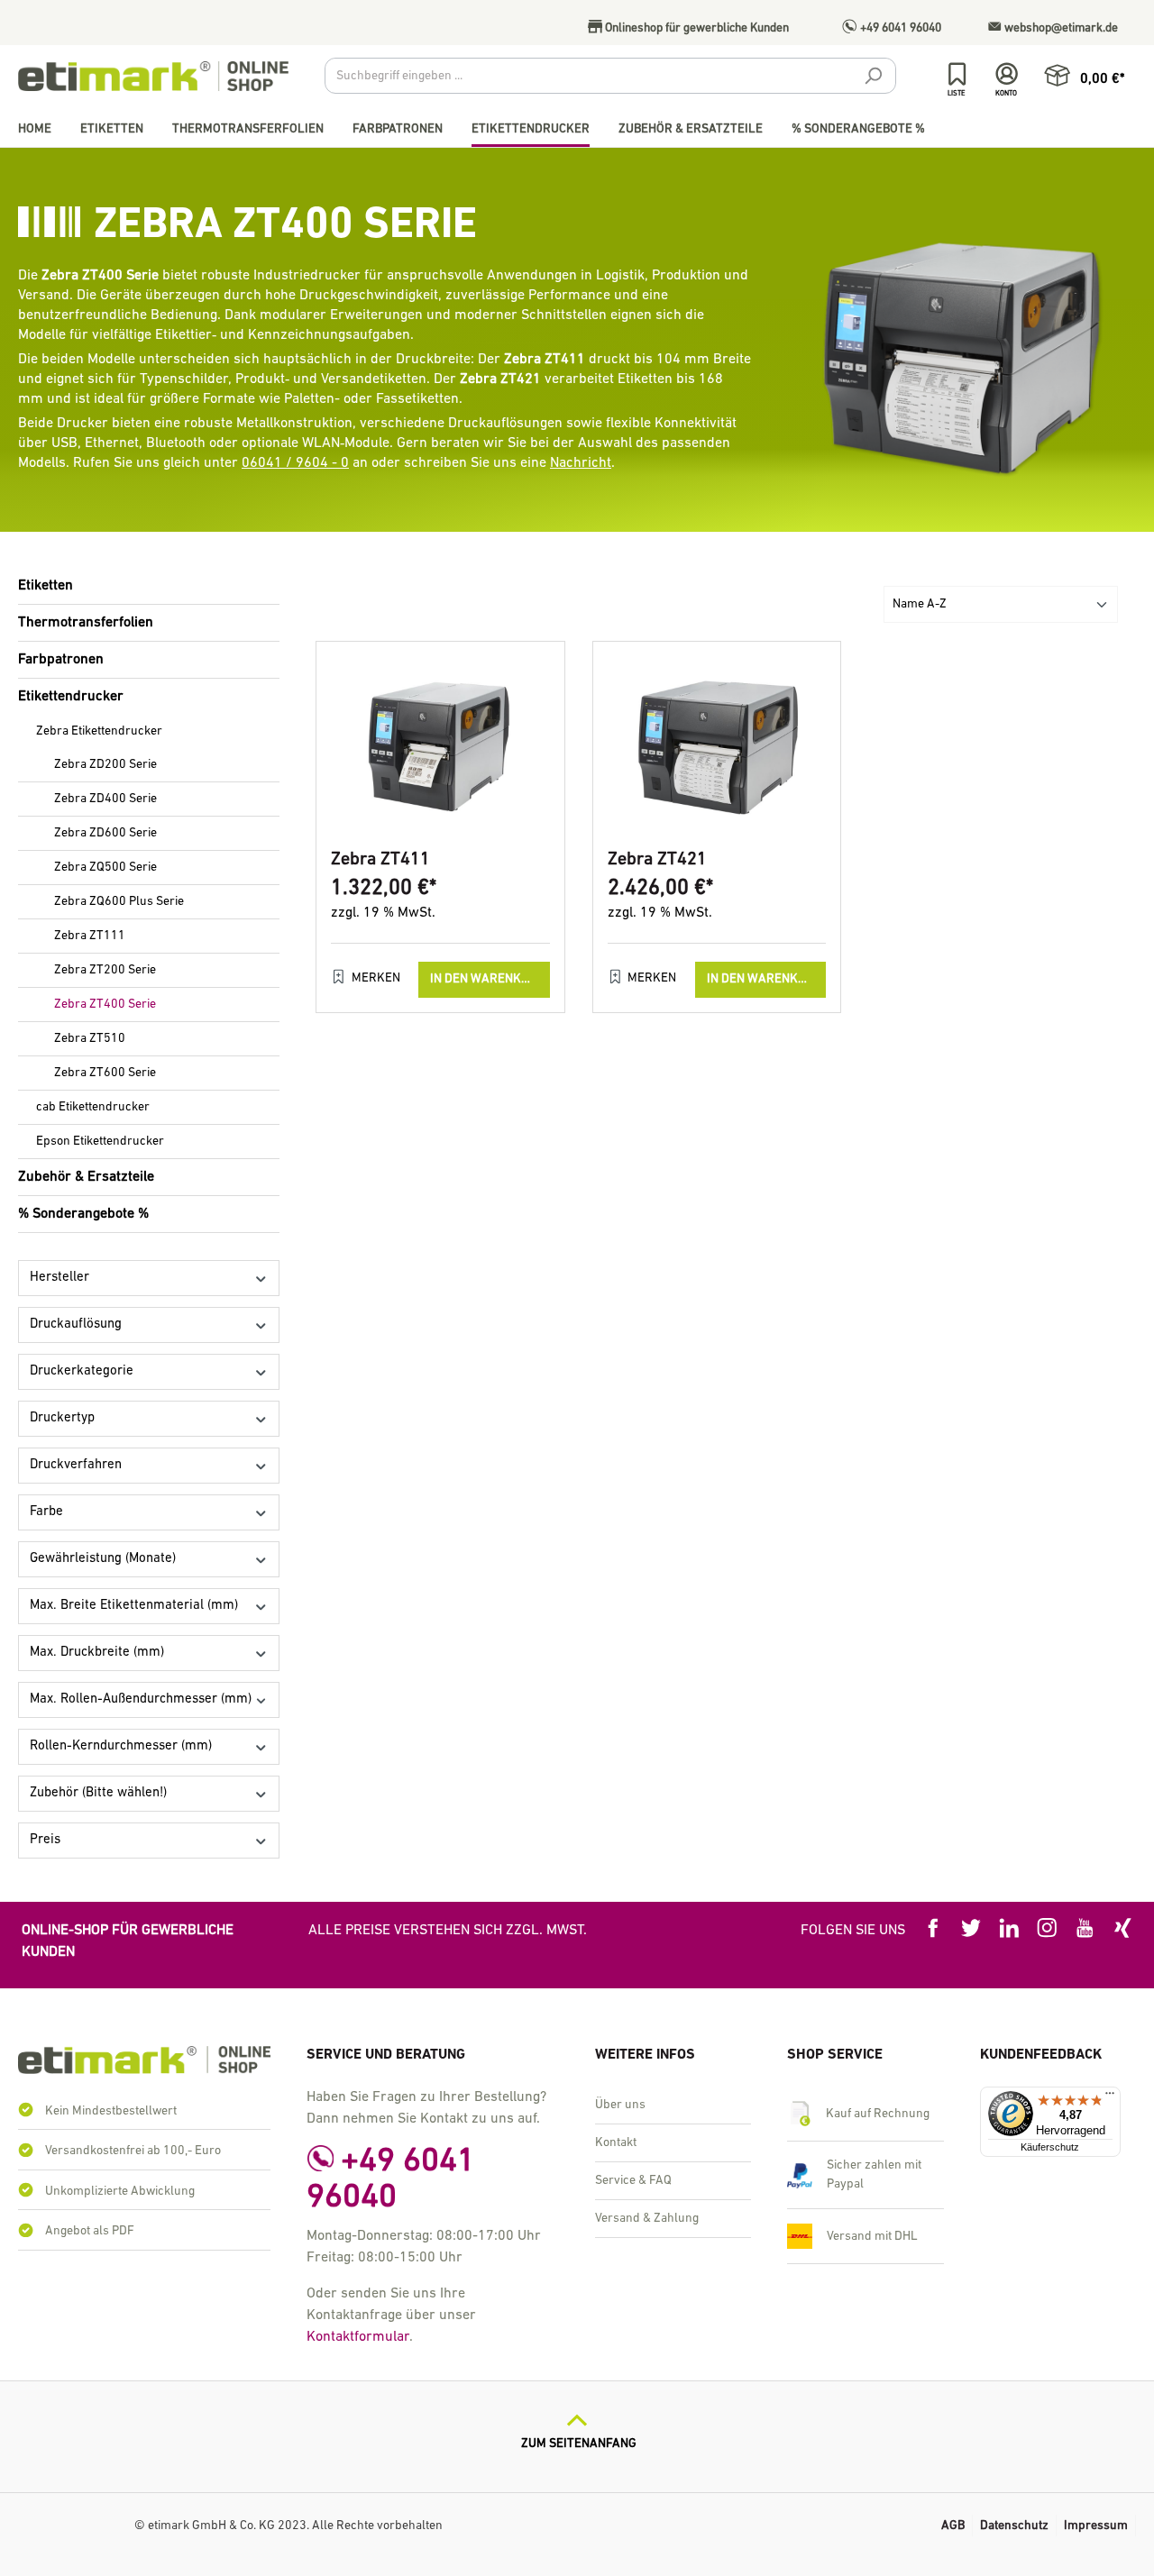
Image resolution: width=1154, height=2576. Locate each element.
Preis (45, 1840)
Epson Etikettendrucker (100, 1142)
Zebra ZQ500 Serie (105, 868)
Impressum (1096, 2526)
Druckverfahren (76, 1465)
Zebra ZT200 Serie (105, 970)
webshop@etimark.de (1060, 28)
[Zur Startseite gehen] (153, 76)
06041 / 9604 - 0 (295, 463)
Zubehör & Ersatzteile (86, 1177)
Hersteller (60, 1278)
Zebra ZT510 (90, 1039)
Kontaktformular (358, 2337)
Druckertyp (62, 1418)
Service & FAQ (633, 2181)
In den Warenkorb (487, 979)
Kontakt (616, 2143)
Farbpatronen (61, 660)
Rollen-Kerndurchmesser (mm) (121, 1746)
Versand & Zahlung (647, 2219)
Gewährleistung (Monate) (103, 1559)
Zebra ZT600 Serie (105, 1073)
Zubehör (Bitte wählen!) (98, 1793)
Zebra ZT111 (90, 936)
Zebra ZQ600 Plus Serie (119, 902)
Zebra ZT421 (657, 860)
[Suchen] (873, 78)
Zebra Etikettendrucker (99, 731)
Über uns (620, 2105)
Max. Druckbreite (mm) (97, 1653)
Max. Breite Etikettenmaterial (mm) (134, 1606)
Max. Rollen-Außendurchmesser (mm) (141, 1699)
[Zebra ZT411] (440, 746)
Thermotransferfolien (86, 623)
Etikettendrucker (71, 697)
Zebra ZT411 (380, 860)
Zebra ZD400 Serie (105, 799)
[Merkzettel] (957, 74)
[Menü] (1110, 2097)
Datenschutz (1014, 2526)
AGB (953, 2526)
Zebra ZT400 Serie (105, 1005)
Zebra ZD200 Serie (105, 765)
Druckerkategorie (82, 1371)
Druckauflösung (76, 1325)
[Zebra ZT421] (717, 746)
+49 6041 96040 (899, 28)
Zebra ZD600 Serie (105, 833)
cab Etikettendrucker (93, 1107)
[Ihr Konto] (1007, 74)
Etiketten (46, 586)
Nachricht (581, 463)
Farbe (46, 1512)
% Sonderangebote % (83, 1214)
